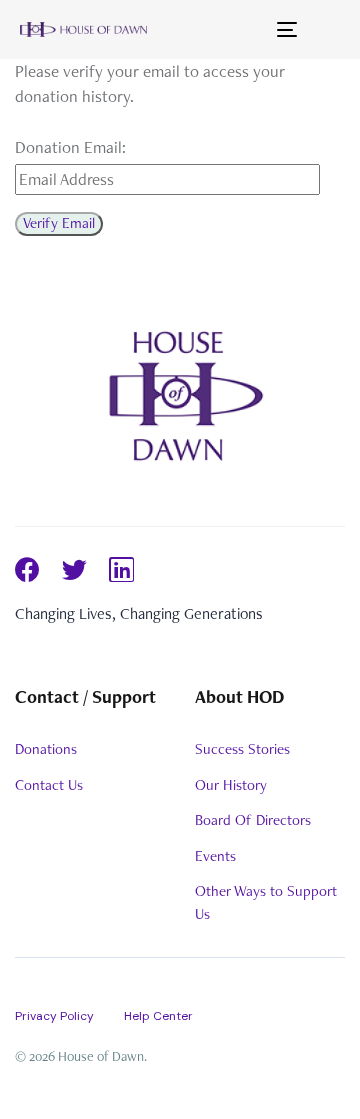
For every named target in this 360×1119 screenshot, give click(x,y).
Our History (231, 785)
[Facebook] (27, 569)
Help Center (158, 1016)
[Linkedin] (121, 569)
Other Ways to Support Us (266, 902)
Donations (46, 749)
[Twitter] (74, 569)
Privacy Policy (54, 1016)
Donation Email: (70, 147)
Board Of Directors (253, 820)
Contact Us (49, 785)
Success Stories (242, 749)
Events (215, 856)
